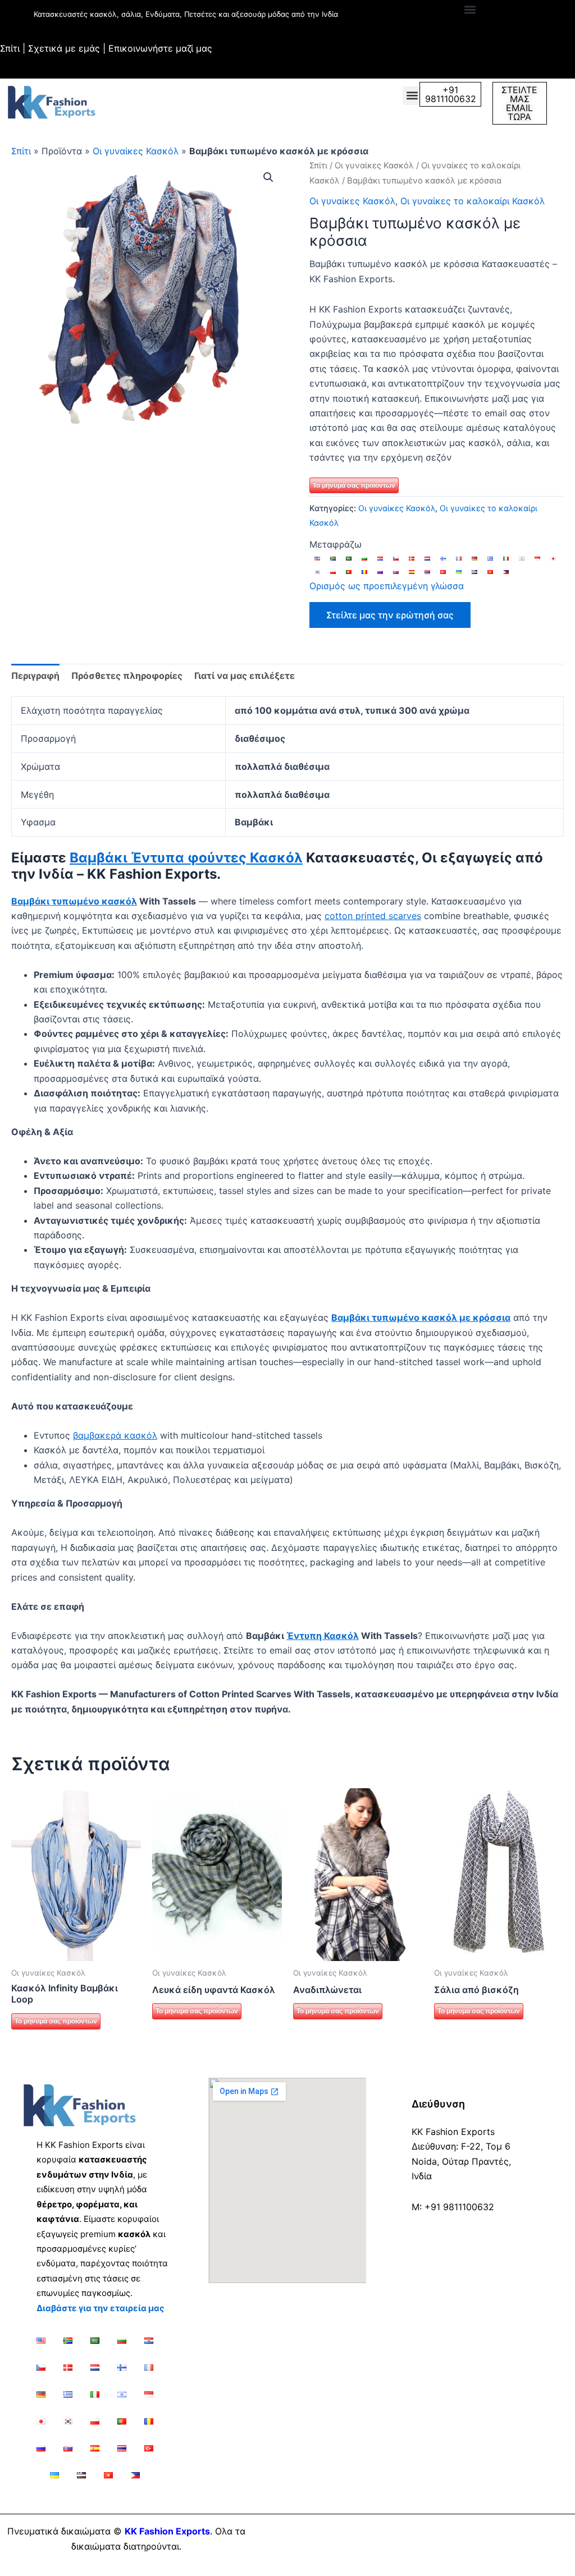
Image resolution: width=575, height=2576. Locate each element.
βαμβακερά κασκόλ (115, 1435)
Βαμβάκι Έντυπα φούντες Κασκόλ (186, 858)
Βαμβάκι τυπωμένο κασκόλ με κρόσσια (421, 1317)
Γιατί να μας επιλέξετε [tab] (245, 676)
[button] (470, 9)
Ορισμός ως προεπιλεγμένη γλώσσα (387, 586)
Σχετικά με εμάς (64, 48)
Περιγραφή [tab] (35, 676)
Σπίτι (10, 48)
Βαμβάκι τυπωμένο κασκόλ (74, 901)
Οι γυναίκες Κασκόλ (136, 151)
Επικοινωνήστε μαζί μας (160, 48)
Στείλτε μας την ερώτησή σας (390, 615)
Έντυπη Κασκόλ (323, 1636)
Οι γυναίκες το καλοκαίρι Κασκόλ (473, 201)
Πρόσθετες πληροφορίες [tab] (127, 676)
